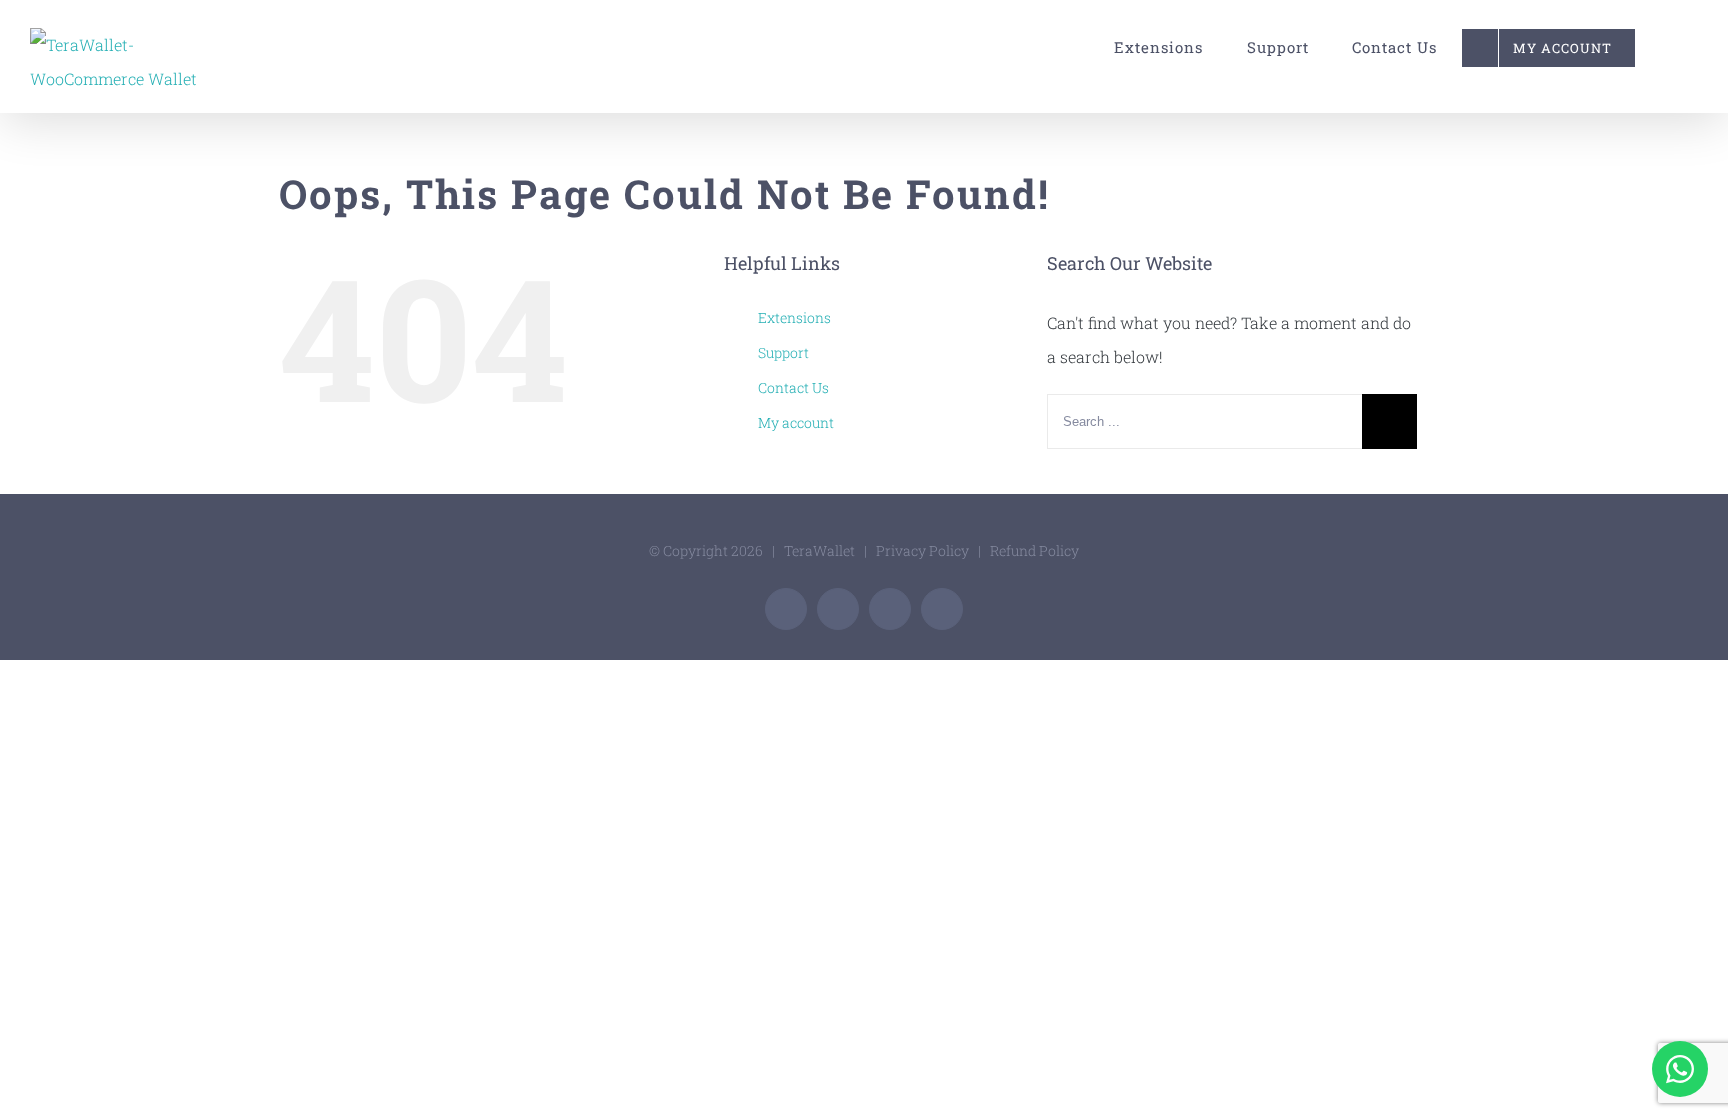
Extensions (794, 317)
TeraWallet (819, 550)
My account (796, 422)
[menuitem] (1149, 47)
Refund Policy (1034, 550)
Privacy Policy (922, 550)
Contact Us (793, 387)
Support (783, 352)
